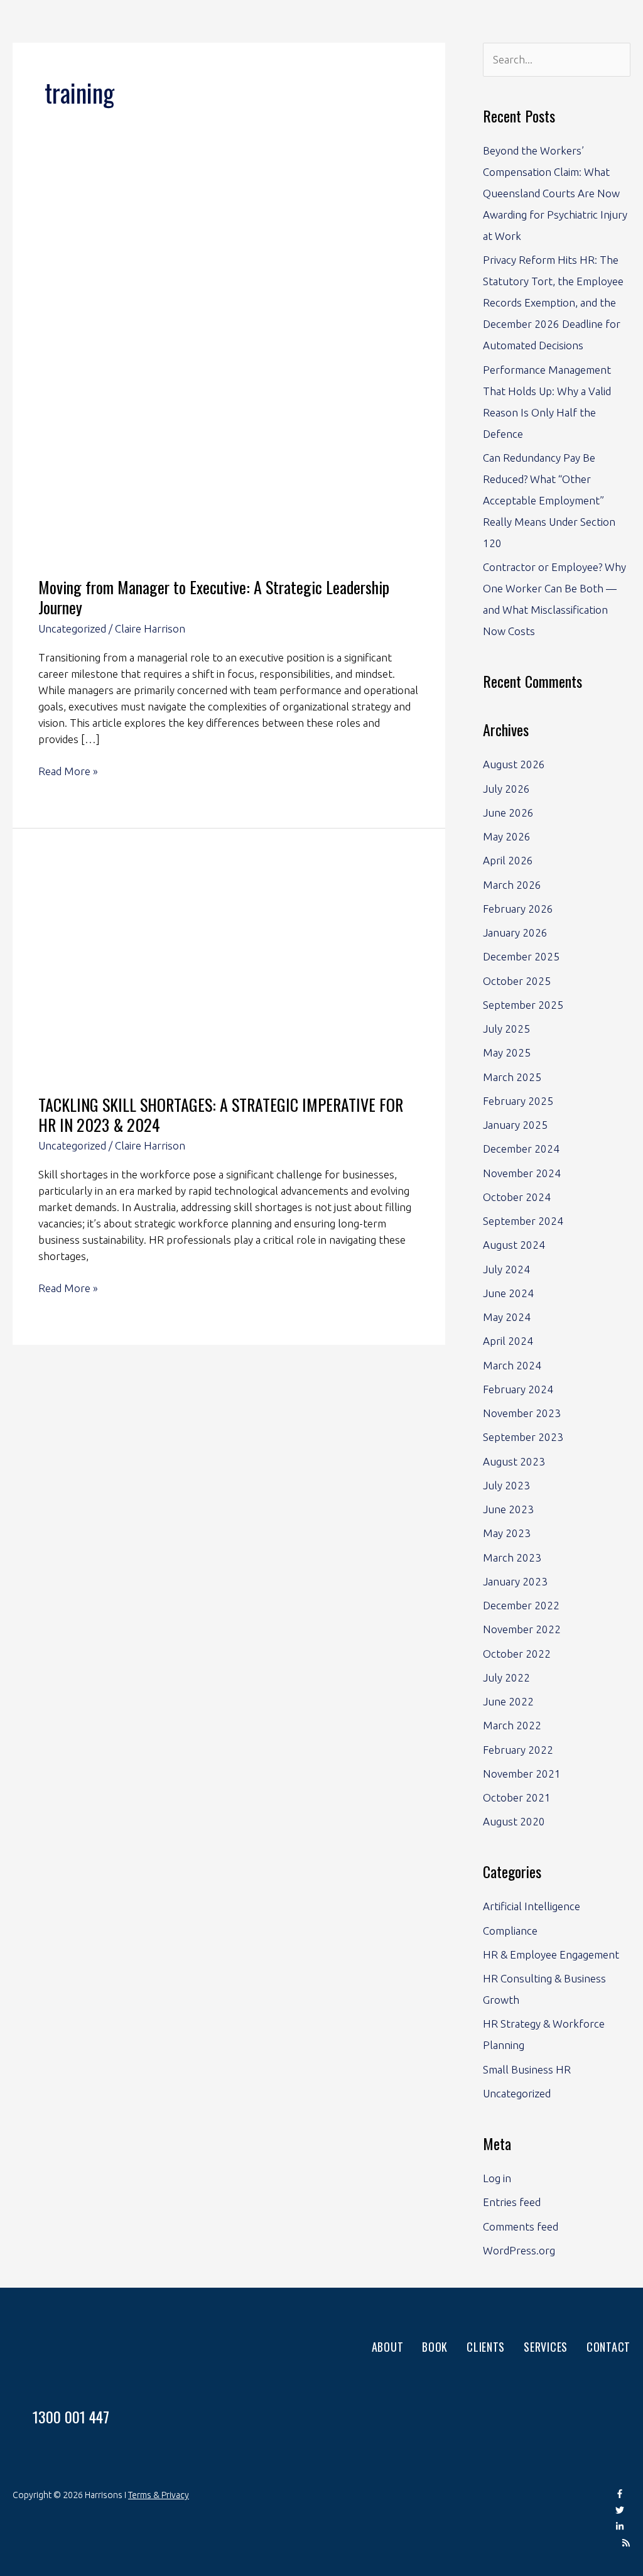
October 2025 (517, 981)
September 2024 (523, 1221)
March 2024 (512, 1365)
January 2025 (515, 1125)
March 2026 (512, 885)
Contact (608, 2347)
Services (546, 2347)
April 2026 (508, 860)
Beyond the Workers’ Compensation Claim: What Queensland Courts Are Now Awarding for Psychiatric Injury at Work (555, 193)
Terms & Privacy (159, 2495)
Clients (486, 2347)
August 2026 (514, 764)
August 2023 (514, 1461)
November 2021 (522, 1774)
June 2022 (508, 1701)
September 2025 (523, 1005)
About (388, 2347)
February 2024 (518, 1389)
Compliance (510, 1931)
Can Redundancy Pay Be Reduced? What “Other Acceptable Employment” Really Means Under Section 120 (549, 500)
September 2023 (523, 1437)
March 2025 (512, 1077)
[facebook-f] (623, 2495)
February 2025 (518, 1101)
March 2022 (512, 1725)
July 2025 (506, 1029)
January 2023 (515, 1581)
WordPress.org (519, 2250)
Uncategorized (72, 628)
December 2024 (521, 1149)
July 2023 (506, 1485)
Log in (497, 2178)
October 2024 (517, 1197)
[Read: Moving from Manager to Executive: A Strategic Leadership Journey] (229, 370)
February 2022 (518, 1750)
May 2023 (507, 1533)
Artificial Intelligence (532, 1906)
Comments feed (521, 2226)
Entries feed (512, 2202)
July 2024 (506, 1269)
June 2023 (508, 1509)
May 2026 (507, 836)
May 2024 (507, 1317)
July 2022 (506, 1677)
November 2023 (522, 1413)
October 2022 (517, 1654)
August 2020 (514, 1821)
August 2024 (514, 1245)
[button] (582, 26)
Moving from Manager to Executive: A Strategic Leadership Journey (214, 597)
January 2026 (515, 932)
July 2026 (506, 789)
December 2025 (521, 956)
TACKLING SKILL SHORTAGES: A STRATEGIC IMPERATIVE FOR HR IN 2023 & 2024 (221, 1115)
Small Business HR (527, 2069)
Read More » (68, 770)
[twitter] (623, 2511)
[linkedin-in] (623, 2528)
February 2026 (518, 909)
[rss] (626, 2544)
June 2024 (508, 1293)
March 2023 (512, 1557)
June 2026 (508, 812)
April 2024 (508, 1341)
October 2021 (517, 1797)
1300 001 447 (71, 2416)
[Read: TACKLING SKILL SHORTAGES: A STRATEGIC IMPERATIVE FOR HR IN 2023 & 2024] (229, 970)
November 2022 (522, 1629)
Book (435, 2347)
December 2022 (521, 1605)
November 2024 (522, 1173)
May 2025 (507, 1052)
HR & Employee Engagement (551, 1954)
